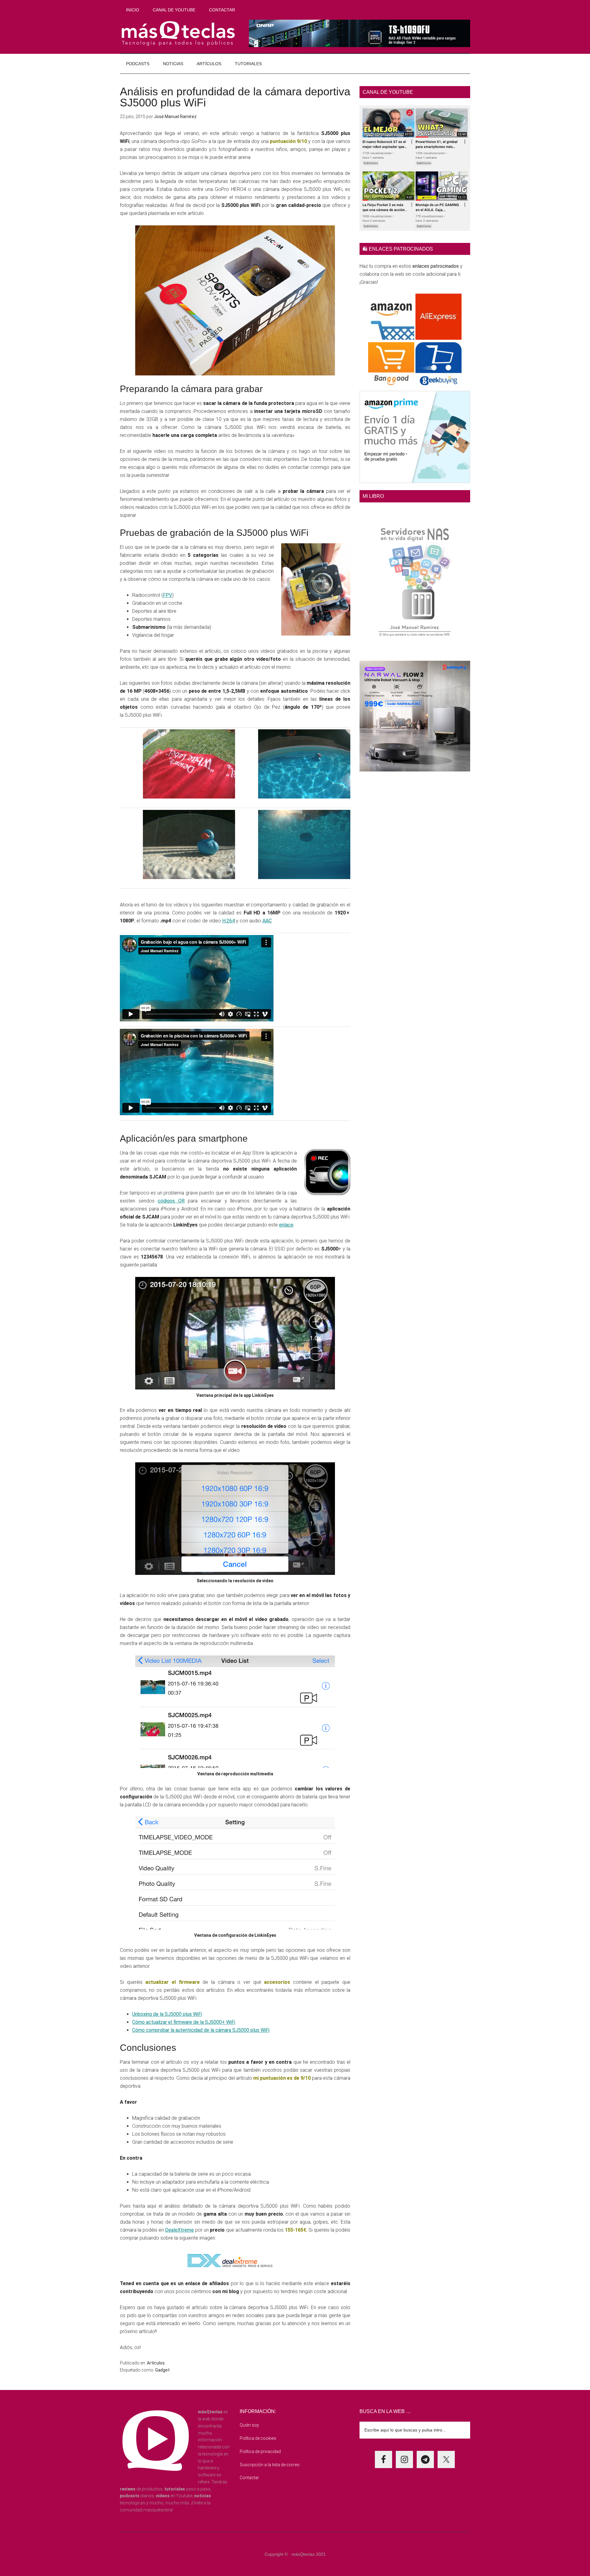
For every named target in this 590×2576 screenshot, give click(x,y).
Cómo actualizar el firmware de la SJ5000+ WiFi (184, 2022)
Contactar (249, 2478)
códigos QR (171, 1201)
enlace (286, 1225)
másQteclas (178, 34)
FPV (167, 595)
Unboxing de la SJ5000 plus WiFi (167, 2014)
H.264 (228, 921)
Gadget (162, 2370)
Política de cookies (258, 2438)
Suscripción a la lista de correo (270, 2465)
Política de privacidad (260, 2451)
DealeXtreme (179, 2230)
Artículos (156, 2363)
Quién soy (249, 2425)
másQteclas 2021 (309, 2554)
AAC (267, 921)
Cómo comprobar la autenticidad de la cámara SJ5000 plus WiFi (201, 2030)
